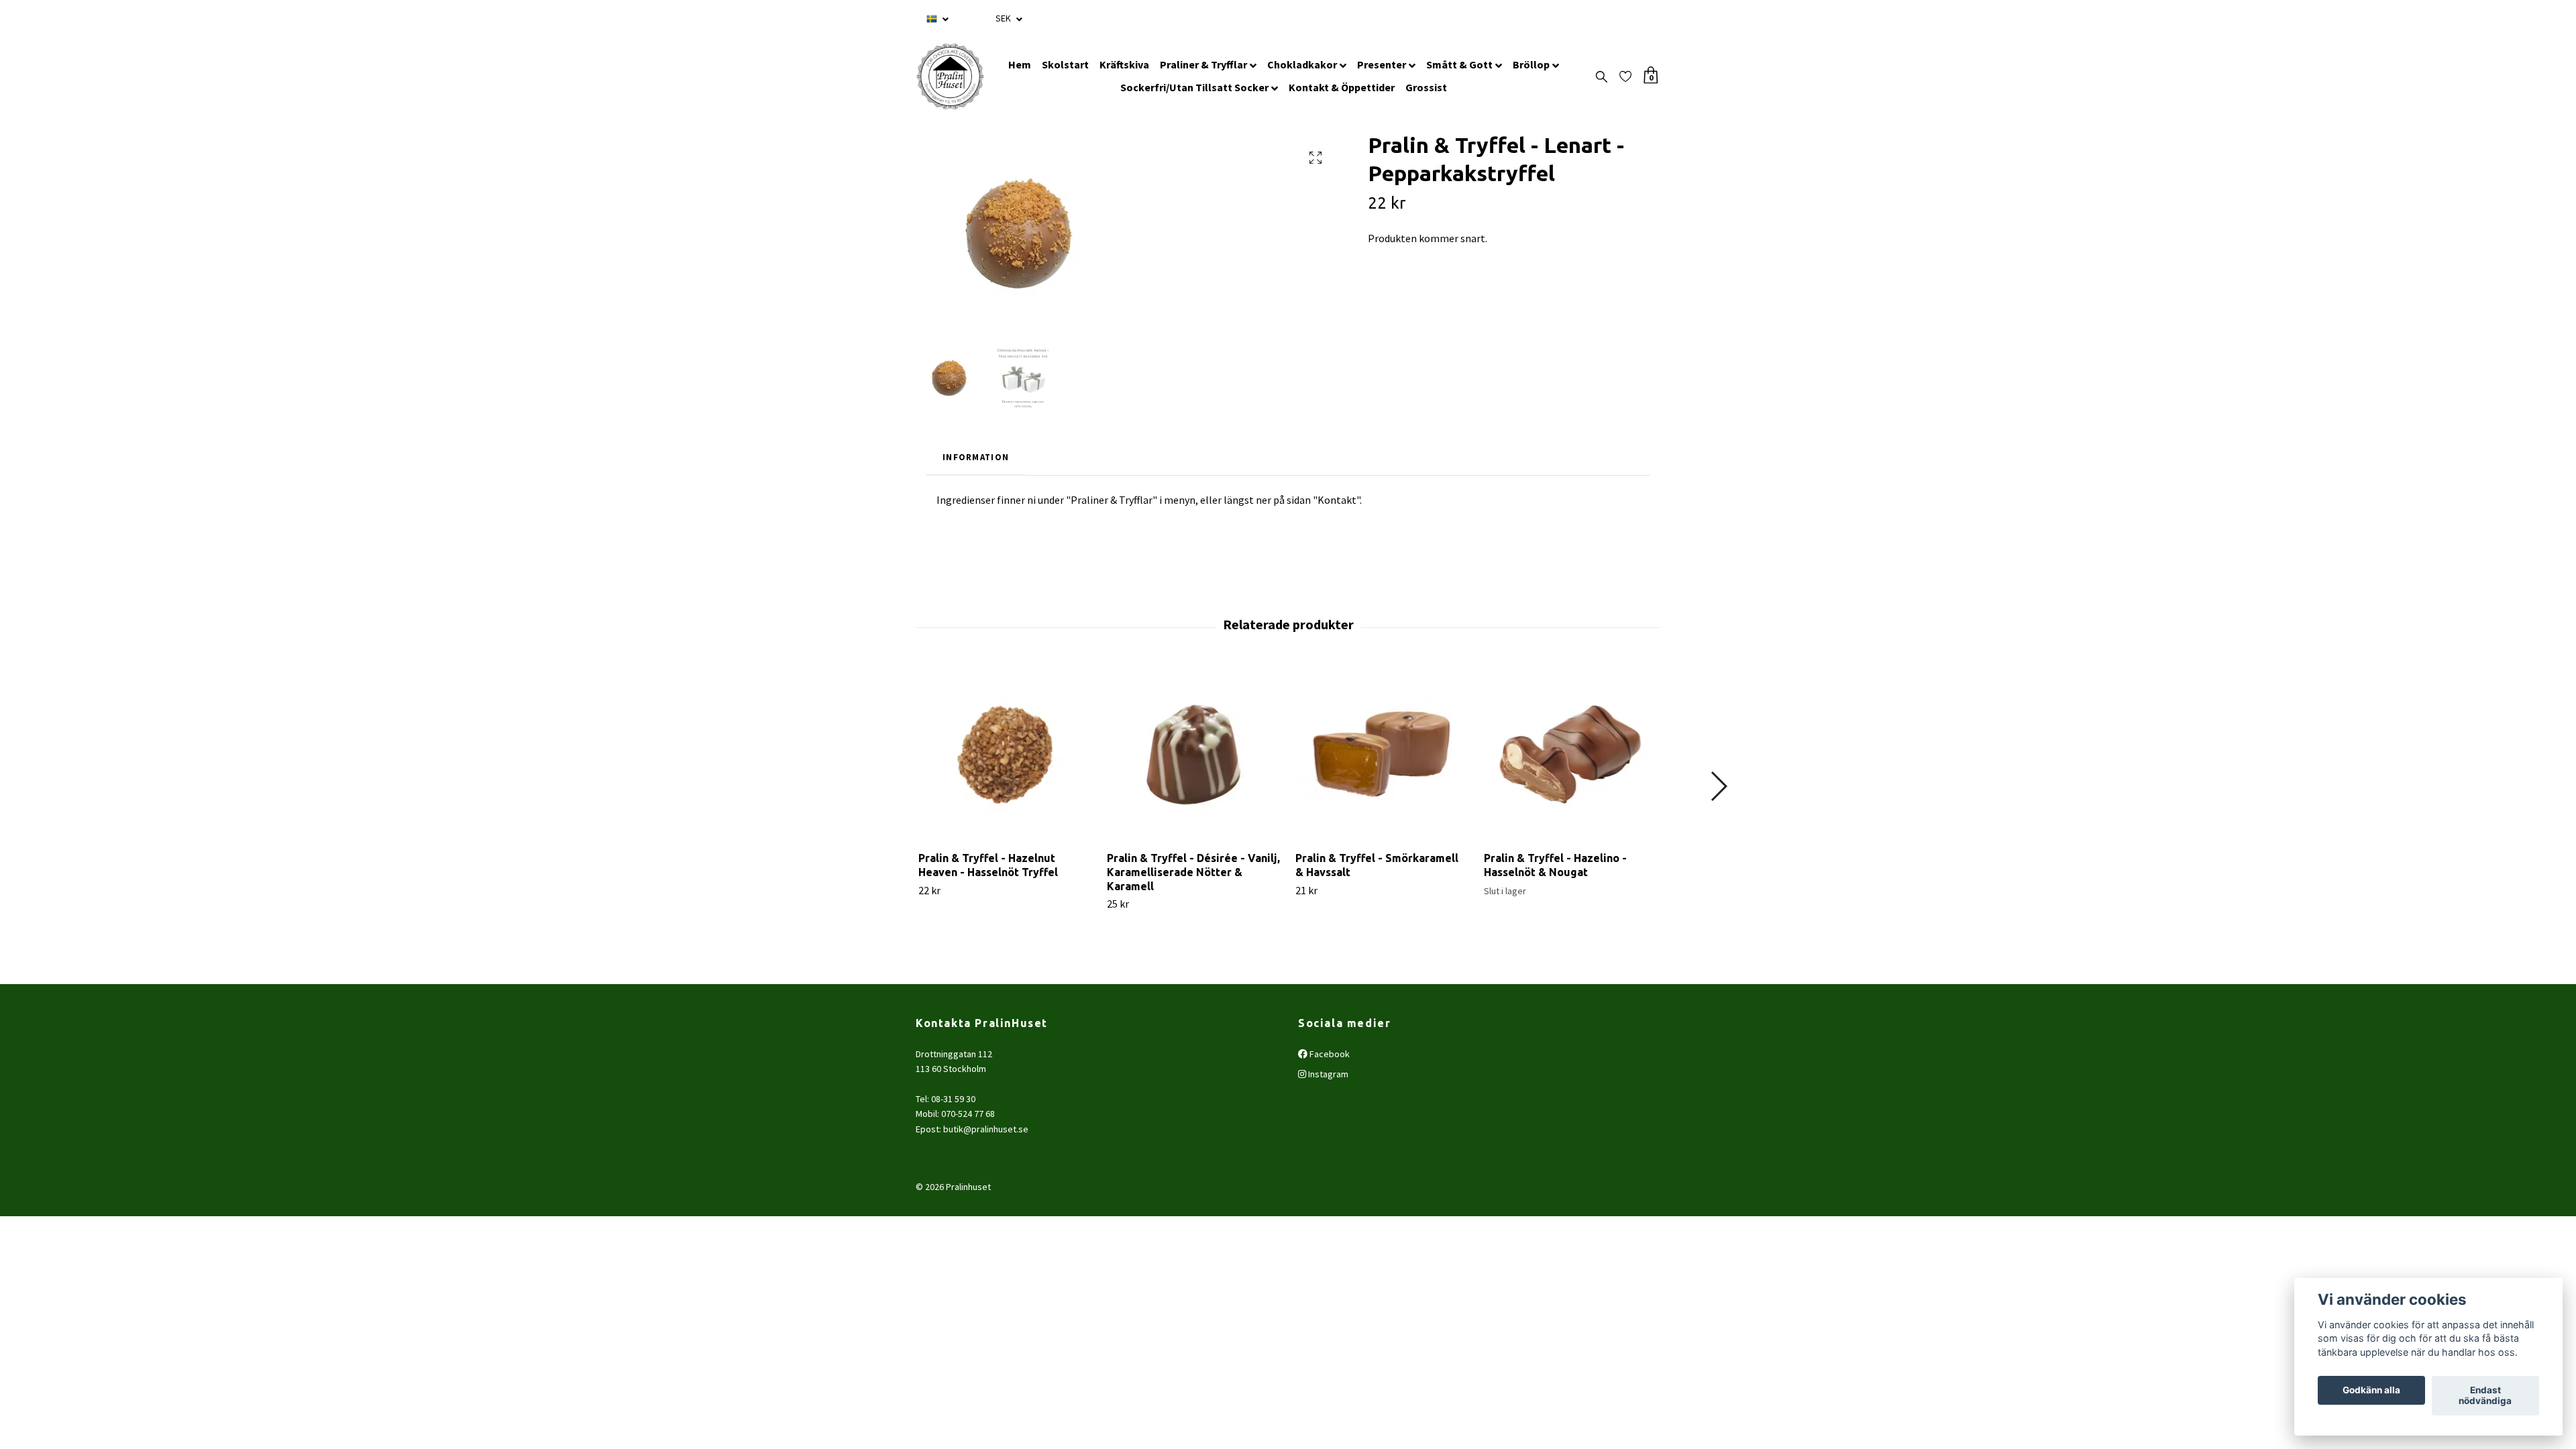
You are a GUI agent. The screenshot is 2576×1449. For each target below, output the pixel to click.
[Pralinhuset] (950, 76)
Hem (1020, 64)
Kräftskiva (1124, 64)
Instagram (1327, 1074)
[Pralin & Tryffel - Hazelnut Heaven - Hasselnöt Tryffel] (1005, 754)
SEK (1004, 18)
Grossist (1426, 87)
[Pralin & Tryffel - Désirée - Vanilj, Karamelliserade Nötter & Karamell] (1193, 754)
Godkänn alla (2371, 1391)
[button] (1718, 786)
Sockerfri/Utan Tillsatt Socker (1194, 87)
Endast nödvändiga (2485, 1396)
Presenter (1382, 64)
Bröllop (1531, 64)
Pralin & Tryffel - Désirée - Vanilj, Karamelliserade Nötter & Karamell (1193, 872)
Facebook (1329, 1054)
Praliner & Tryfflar (1203, 64)
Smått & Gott (1459, 64)
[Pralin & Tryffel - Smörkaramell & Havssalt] (1382, 754)
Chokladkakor (1302, 64)
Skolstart (1065, 64)
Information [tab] (976, 457)
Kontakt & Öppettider (1342, 87)
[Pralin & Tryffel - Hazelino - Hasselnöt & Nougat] (1570, 754)
